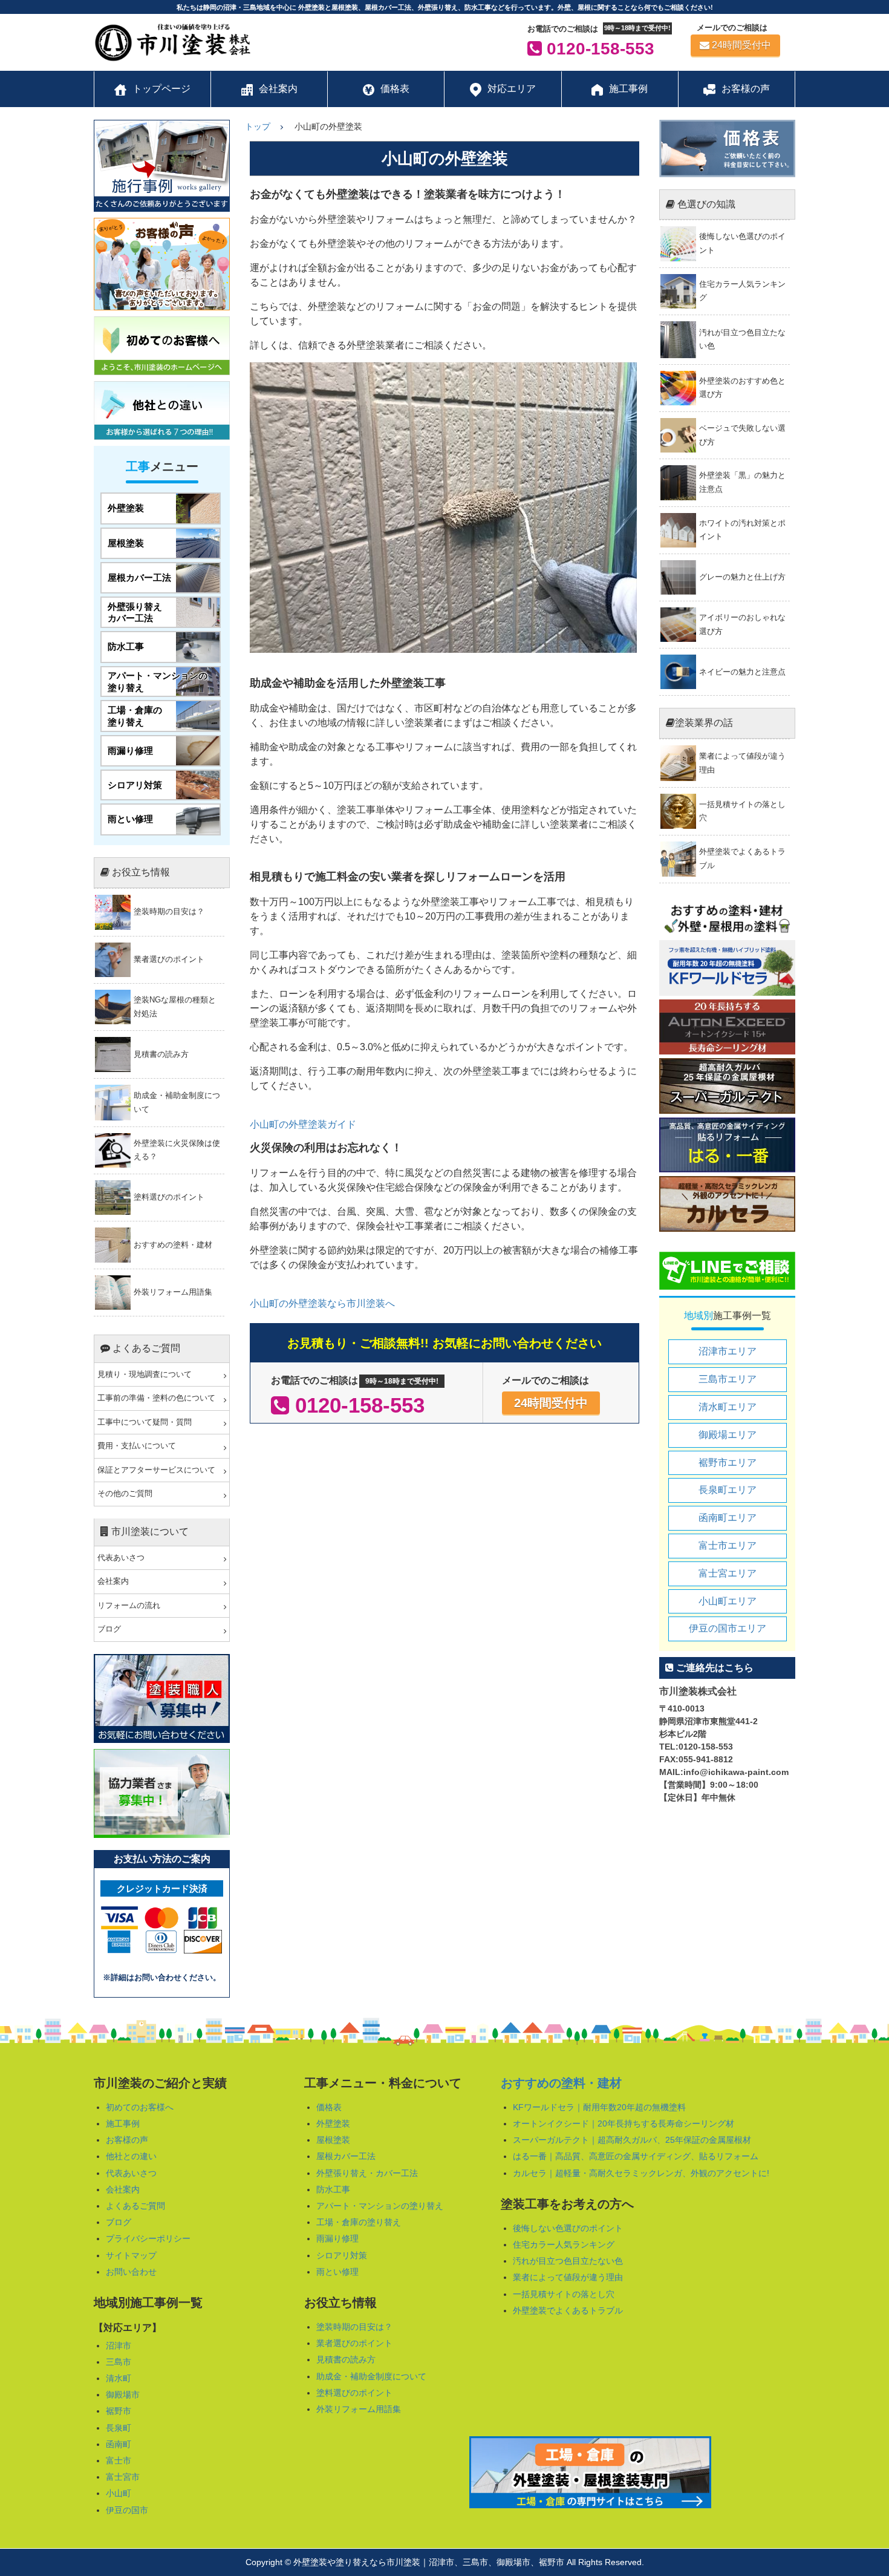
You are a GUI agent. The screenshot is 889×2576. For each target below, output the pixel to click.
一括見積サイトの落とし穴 (564, 2294)
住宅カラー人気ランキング (564, 2244)
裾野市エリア (728, 1463)
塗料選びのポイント (354, 2393)
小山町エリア (728, 1601)
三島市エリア (728, 1379)
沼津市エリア (728, 1351)
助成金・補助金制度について (371, 2376)
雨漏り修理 (337, 2238)
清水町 (119, 2378)
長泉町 (119, 2428)
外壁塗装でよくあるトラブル (568, 2310)
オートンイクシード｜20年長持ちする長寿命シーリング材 (624, 2123)
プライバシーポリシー (148, 2238)
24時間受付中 (741, 45)
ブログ (109, 1629)
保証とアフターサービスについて (156, 1470)
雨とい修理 (337, 2272)
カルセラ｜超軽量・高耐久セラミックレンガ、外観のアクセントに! (641, 2173)
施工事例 (123, 2123)
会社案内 (113, 1581)
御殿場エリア (728, 1435)
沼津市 (119, 2346)
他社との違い (131, 2156)
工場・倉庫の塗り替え (359, 2222)
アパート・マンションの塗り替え (380, 2206)
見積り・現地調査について (145, 1375)
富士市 (119, 2460)
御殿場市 (123, 2395)
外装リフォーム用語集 (359, 2409)
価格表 (329, 2107)
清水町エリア (728, 1407)
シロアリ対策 (342, 2255)
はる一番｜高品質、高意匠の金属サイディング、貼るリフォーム (636, 2156)
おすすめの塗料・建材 (561, 2083)
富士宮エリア (728, 1573)
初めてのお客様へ (140, 2107)
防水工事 (333, 2189)
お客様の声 (127, 2140)
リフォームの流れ (129, 1606)
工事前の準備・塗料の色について (156, 1398)
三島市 (119, 2362)
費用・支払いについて (137, 1446)
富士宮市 (123, 2477)
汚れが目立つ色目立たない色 (568, 2261)
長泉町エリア (728, 1490)
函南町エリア (728, 1518)
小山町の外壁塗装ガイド (303, 1124)
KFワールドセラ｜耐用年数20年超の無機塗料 (599, 2107)
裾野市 (119, 2411)
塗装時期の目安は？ (354, 2327)
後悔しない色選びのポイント (568, 2228)
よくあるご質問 (135, 2206)
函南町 (119, 2444)
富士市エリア (728, 1545)
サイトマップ (131, 2255)
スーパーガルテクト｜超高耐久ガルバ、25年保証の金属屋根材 (632, 2140)
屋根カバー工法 (346, 2156)
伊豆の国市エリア (728, 1628)
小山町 (119, 2493)
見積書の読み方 (346, 2359)
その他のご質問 (125, 1494)
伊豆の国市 (127, 2510)
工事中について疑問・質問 (145, 1422)
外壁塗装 (333, 2123)
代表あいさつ (121, 1558)
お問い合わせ (131, 2272)
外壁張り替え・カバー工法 (367, 2173)
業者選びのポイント (354, 2343)
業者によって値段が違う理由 (568, 2277)
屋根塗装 (333, 2140)
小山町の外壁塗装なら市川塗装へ (322, 1303)
